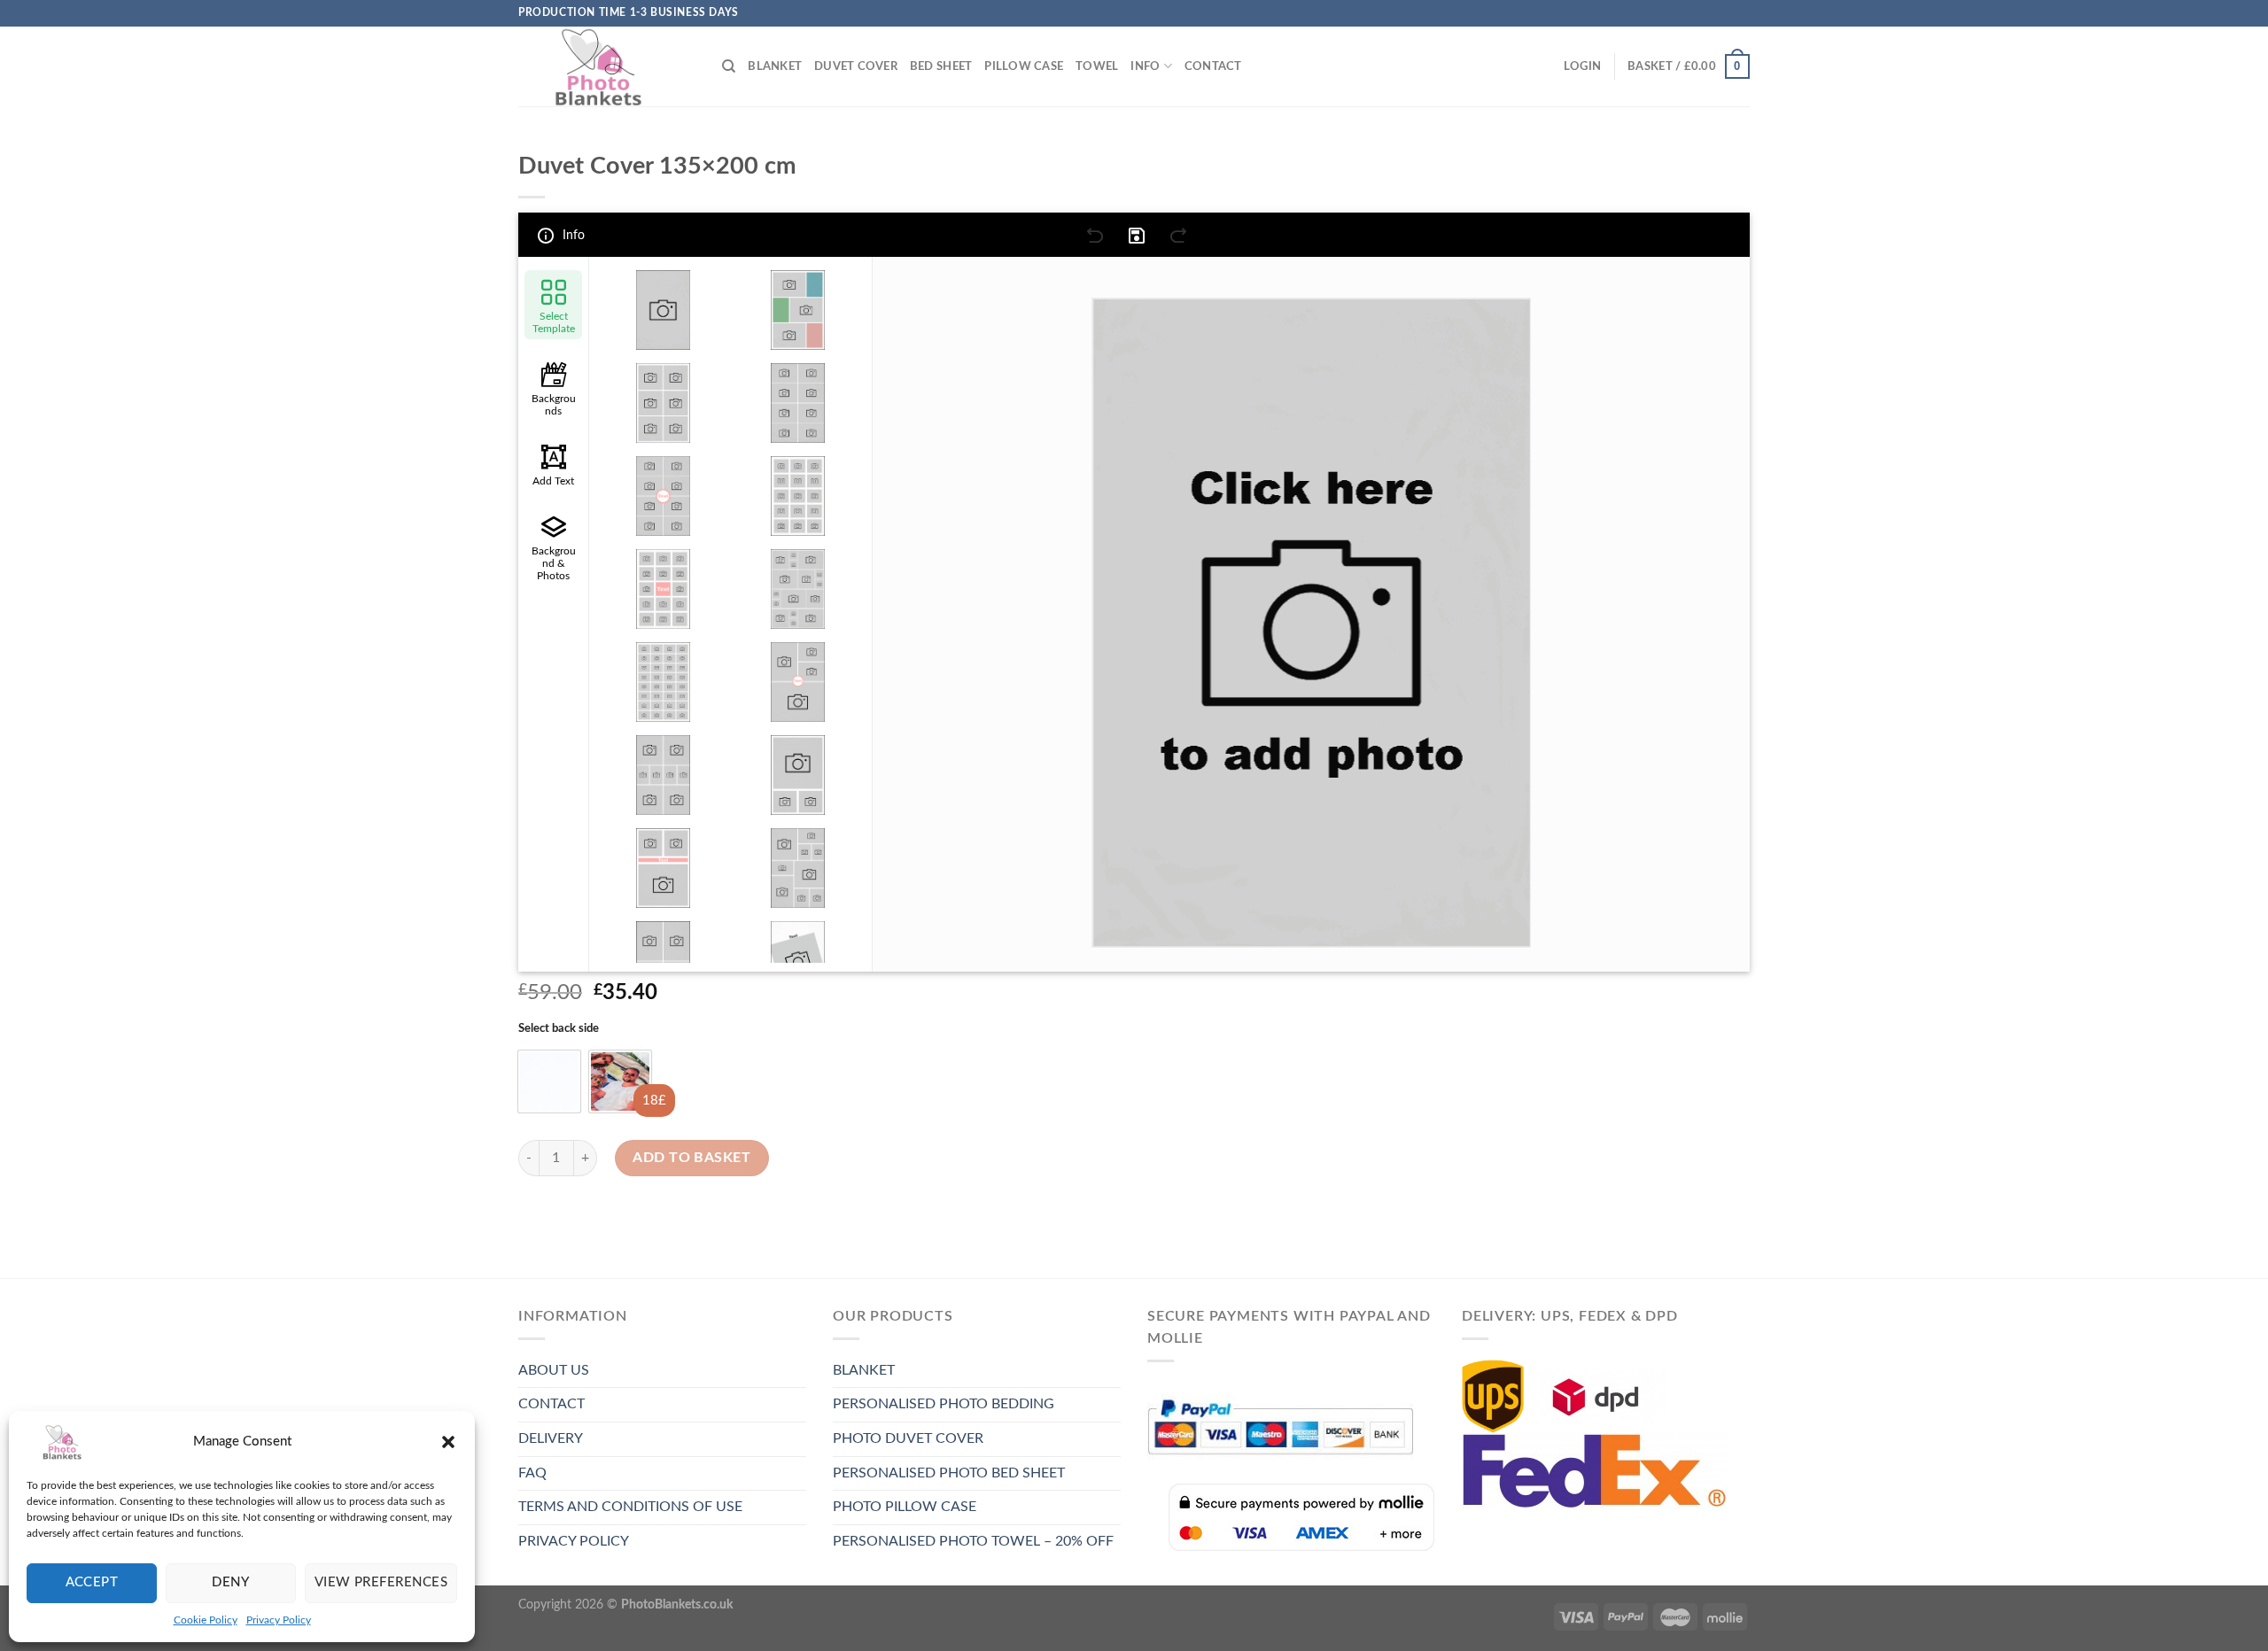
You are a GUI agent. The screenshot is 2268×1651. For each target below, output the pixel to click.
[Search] (729, 66)
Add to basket (691, 1158)
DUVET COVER (856, 66)
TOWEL (1097, 66)
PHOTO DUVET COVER (908, 1438)
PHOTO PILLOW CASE (905, 1507)
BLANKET (775, 66)
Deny (230, 1582)
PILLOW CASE (1024, 66)
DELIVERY (551, 1438)
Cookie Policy (206, 1620)
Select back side (559, 1029)
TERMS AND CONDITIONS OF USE (630, 1507)
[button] (448, 1442)
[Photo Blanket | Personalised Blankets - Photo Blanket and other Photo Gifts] (607, 66)
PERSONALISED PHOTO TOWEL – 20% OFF (973, 1541)
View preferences (381, 1582)
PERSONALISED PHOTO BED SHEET (949, 1473)
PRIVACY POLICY (574, 1541)
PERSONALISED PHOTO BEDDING (944, 1404)
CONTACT (1213, 66)
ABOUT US (554, 1370)
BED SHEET (941, 66)
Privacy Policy (279, 1620)
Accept (92, 1582)
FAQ (532, 1473)
